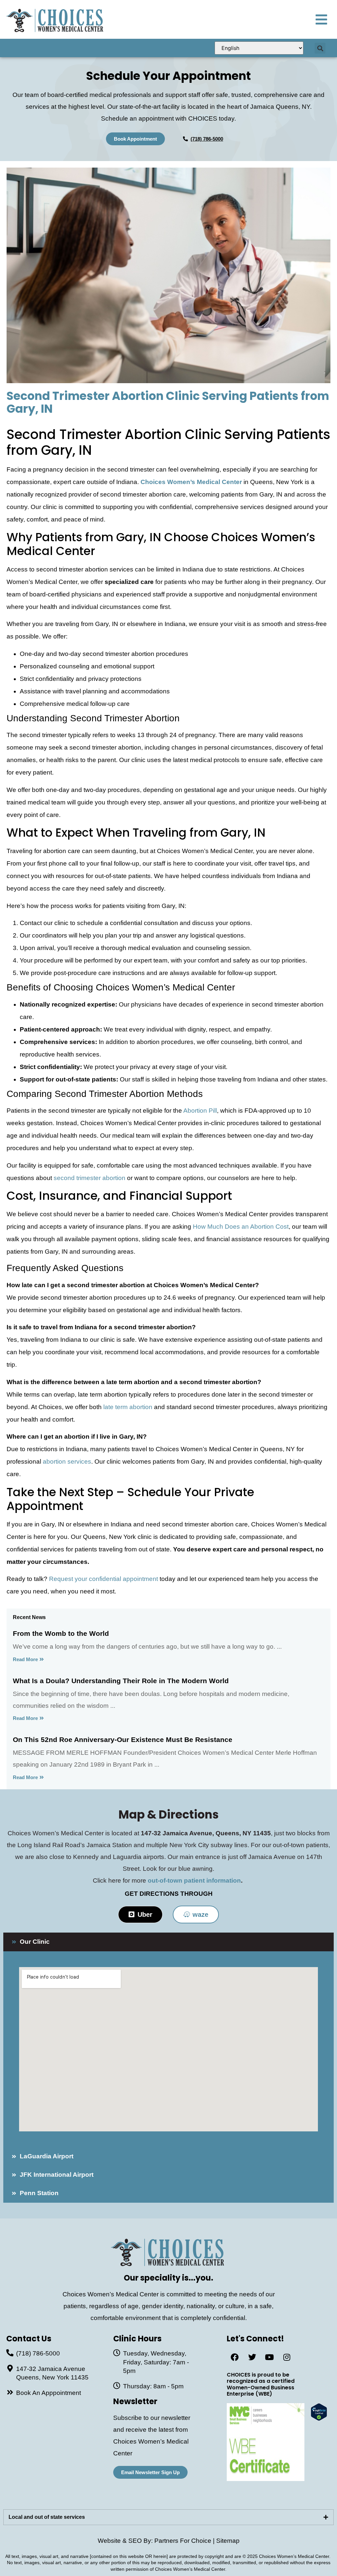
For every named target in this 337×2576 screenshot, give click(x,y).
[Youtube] (270, 2357)
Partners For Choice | (185, 2541)
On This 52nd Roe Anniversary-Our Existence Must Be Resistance (123, 1740)
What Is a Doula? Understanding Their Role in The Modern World (121, 1681)
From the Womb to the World (61, 1633)
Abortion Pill (200, 1111)
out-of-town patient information (194, 1880)
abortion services (67, 1462)
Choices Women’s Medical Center (191, 482)
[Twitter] (252, 2357)
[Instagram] (287, 2357)
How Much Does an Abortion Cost (241, 1227)
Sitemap (228, 2541)
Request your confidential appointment (104, 1579)
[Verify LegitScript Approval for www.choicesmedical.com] (319, 2419)
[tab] (168, 2517)
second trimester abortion (90, 1178)
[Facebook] (235, 2357)
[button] (320, 48)
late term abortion (128, 1407)
